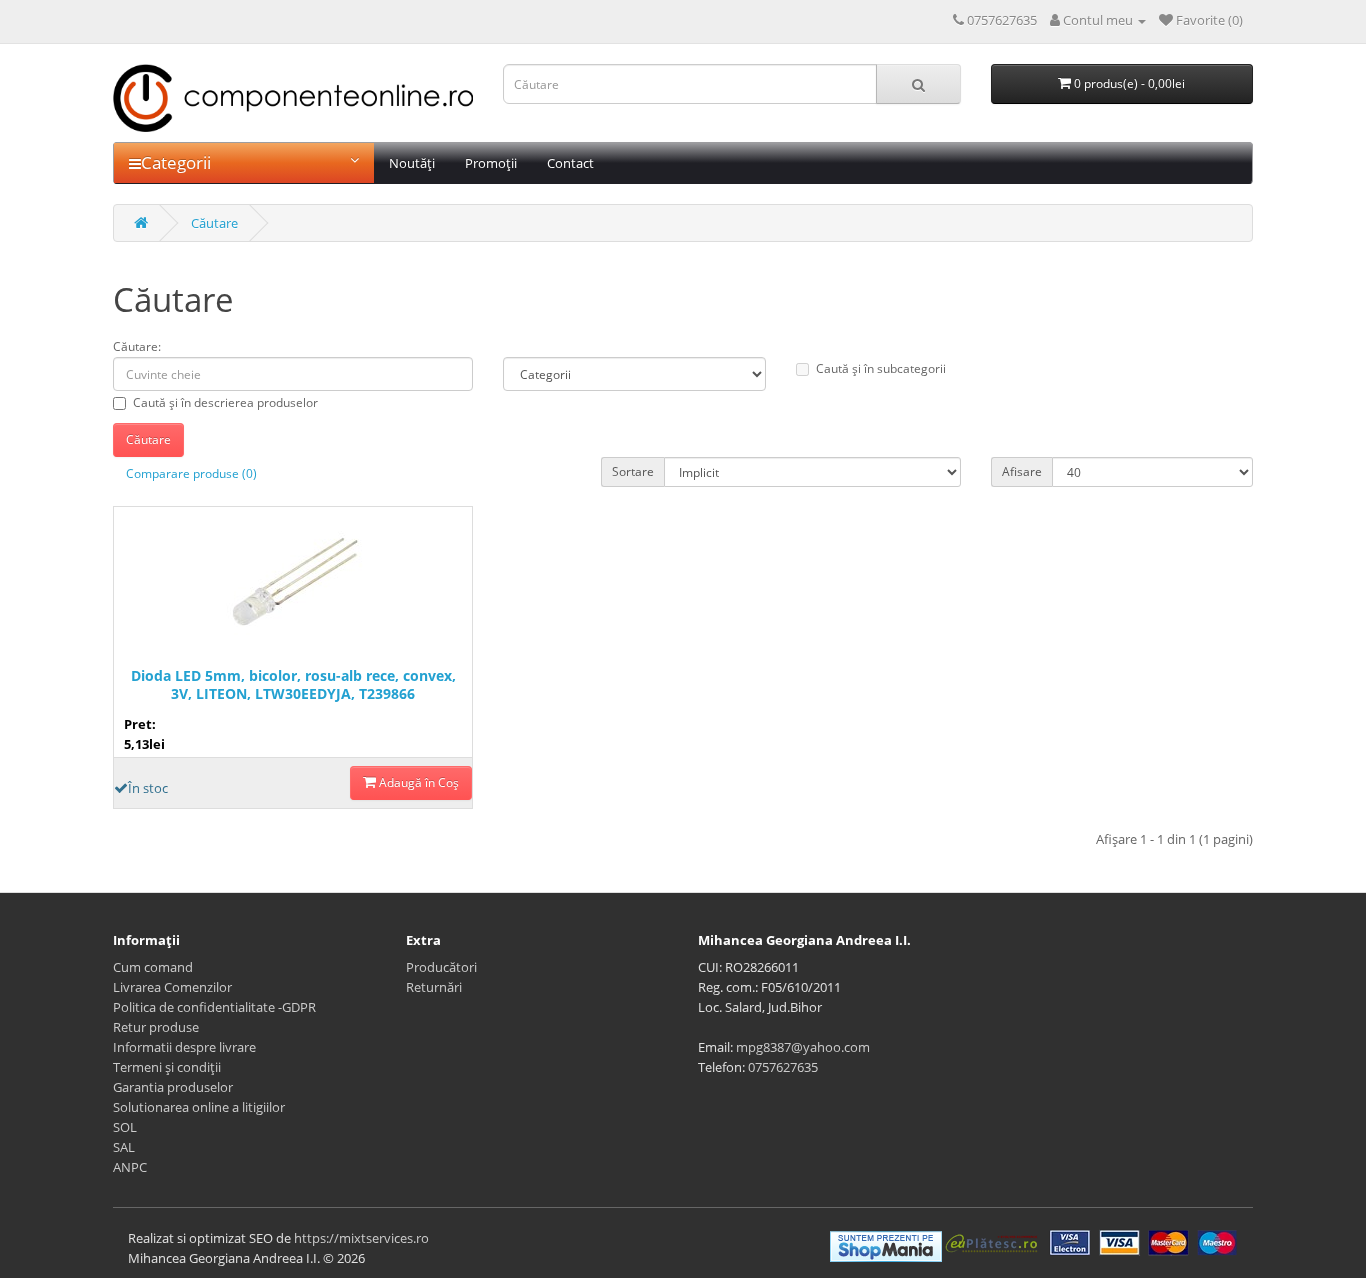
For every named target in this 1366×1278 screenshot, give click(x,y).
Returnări (434, 987)
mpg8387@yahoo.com (803, 1047)
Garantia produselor (173, 1087)
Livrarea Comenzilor (172, 987)
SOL (125, 1127)
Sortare (633, 471)
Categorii (176, 162)
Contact (570, 163)
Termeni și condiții (167, 1067)
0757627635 (783, 1067)
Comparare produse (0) (191, 473)
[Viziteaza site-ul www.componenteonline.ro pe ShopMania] (886, 1245)
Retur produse (156, 1027)
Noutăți (412, 163)
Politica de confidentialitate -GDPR (214, 1007)
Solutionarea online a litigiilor (199, 1107)
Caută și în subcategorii (881, 368)
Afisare (1022, 471)
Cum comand (153, 967)
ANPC (130, 1167)
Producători (441, 967)
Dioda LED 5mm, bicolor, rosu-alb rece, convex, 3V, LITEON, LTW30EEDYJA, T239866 (293, 685)
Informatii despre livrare (184, 1047)
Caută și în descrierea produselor (225, 402)
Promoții (491, 163)
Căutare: (137, 346)
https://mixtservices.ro (361, 1238)
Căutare (214, 223)
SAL (124, 1147)
